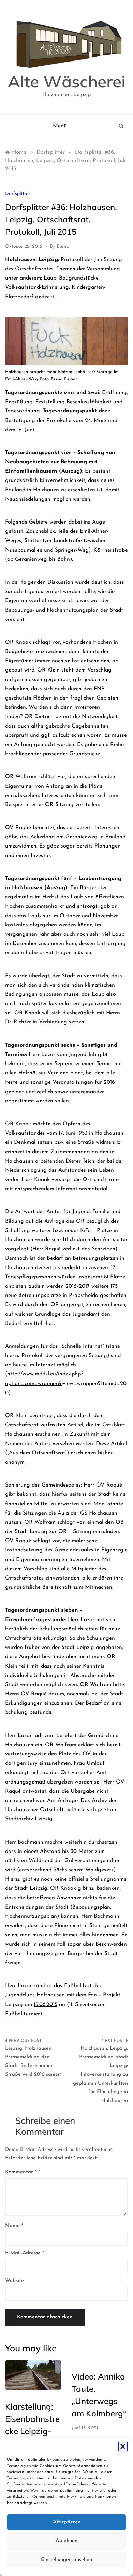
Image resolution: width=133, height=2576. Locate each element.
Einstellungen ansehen (66, 2560)
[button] (123, 2446)
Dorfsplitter (18, 194)
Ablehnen (66, 2541)
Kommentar (21, 2172)
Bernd (63, 247)
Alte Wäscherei (67, 81)
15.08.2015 (46, 2005)
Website (14, 2281)
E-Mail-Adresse (25, 2253)
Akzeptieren (67, 2522)
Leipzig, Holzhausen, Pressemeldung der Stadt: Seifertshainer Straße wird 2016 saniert (33, 2062)
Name (14, 2226)
